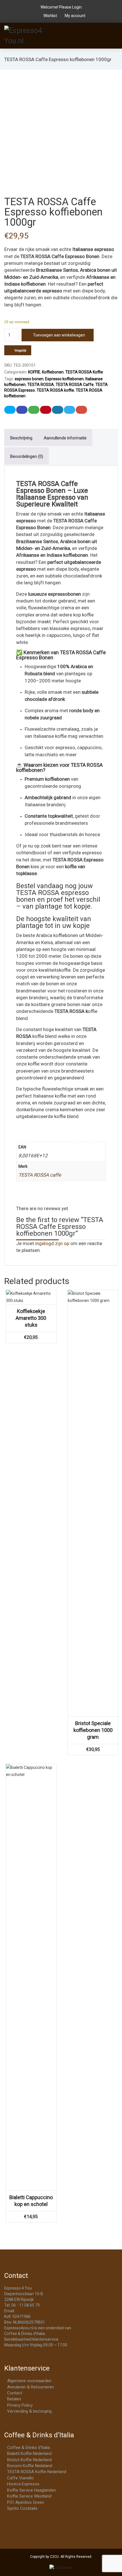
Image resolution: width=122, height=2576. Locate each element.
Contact (15, 2393)
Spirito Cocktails (22, 2508)
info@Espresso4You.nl (36, 2311)
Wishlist (50, 16)
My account (75, 16)
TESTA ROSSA (41, 385)
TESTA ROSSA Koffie (84, 372)
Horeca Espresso (23, 2484)
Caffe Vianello (20, 2478)
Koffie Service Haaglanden (31, 2490)
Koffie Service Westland (29, 2496)
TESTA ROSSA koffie (55, 390)
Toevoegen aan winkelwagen (59, 335)
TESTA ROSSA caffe (40, 1175)
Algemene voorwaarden (29, 2381)
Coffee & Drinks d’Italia (29, 2448)
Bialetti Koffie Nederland (29, 2454)
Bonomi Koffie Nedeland (30, 2466)
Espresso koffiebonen (64, 379)
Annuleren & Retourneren (30, 2387)
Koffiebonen (53, 372)
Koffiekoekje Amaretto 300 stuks (31, 1318)
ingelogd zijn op (52, 1243)
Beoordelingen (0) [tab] (27, 456)
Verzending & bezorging (29, 2411)
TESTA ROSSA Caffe (75, 385)
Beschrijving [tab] (21, 438)
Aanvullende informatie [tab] (65, 438)
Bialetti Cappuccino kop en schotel (31, 2201)
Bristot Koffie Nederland (29, 2460)
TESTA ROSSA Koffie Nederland (37, 2472)
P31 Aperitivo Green (26, 2502)
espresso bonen (29, 379)
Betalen (14, 2399)
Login (77, 7)
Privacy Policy (20, 2405)
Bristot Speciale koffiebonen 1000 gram (93, 1730)
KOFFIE (34, 372)
